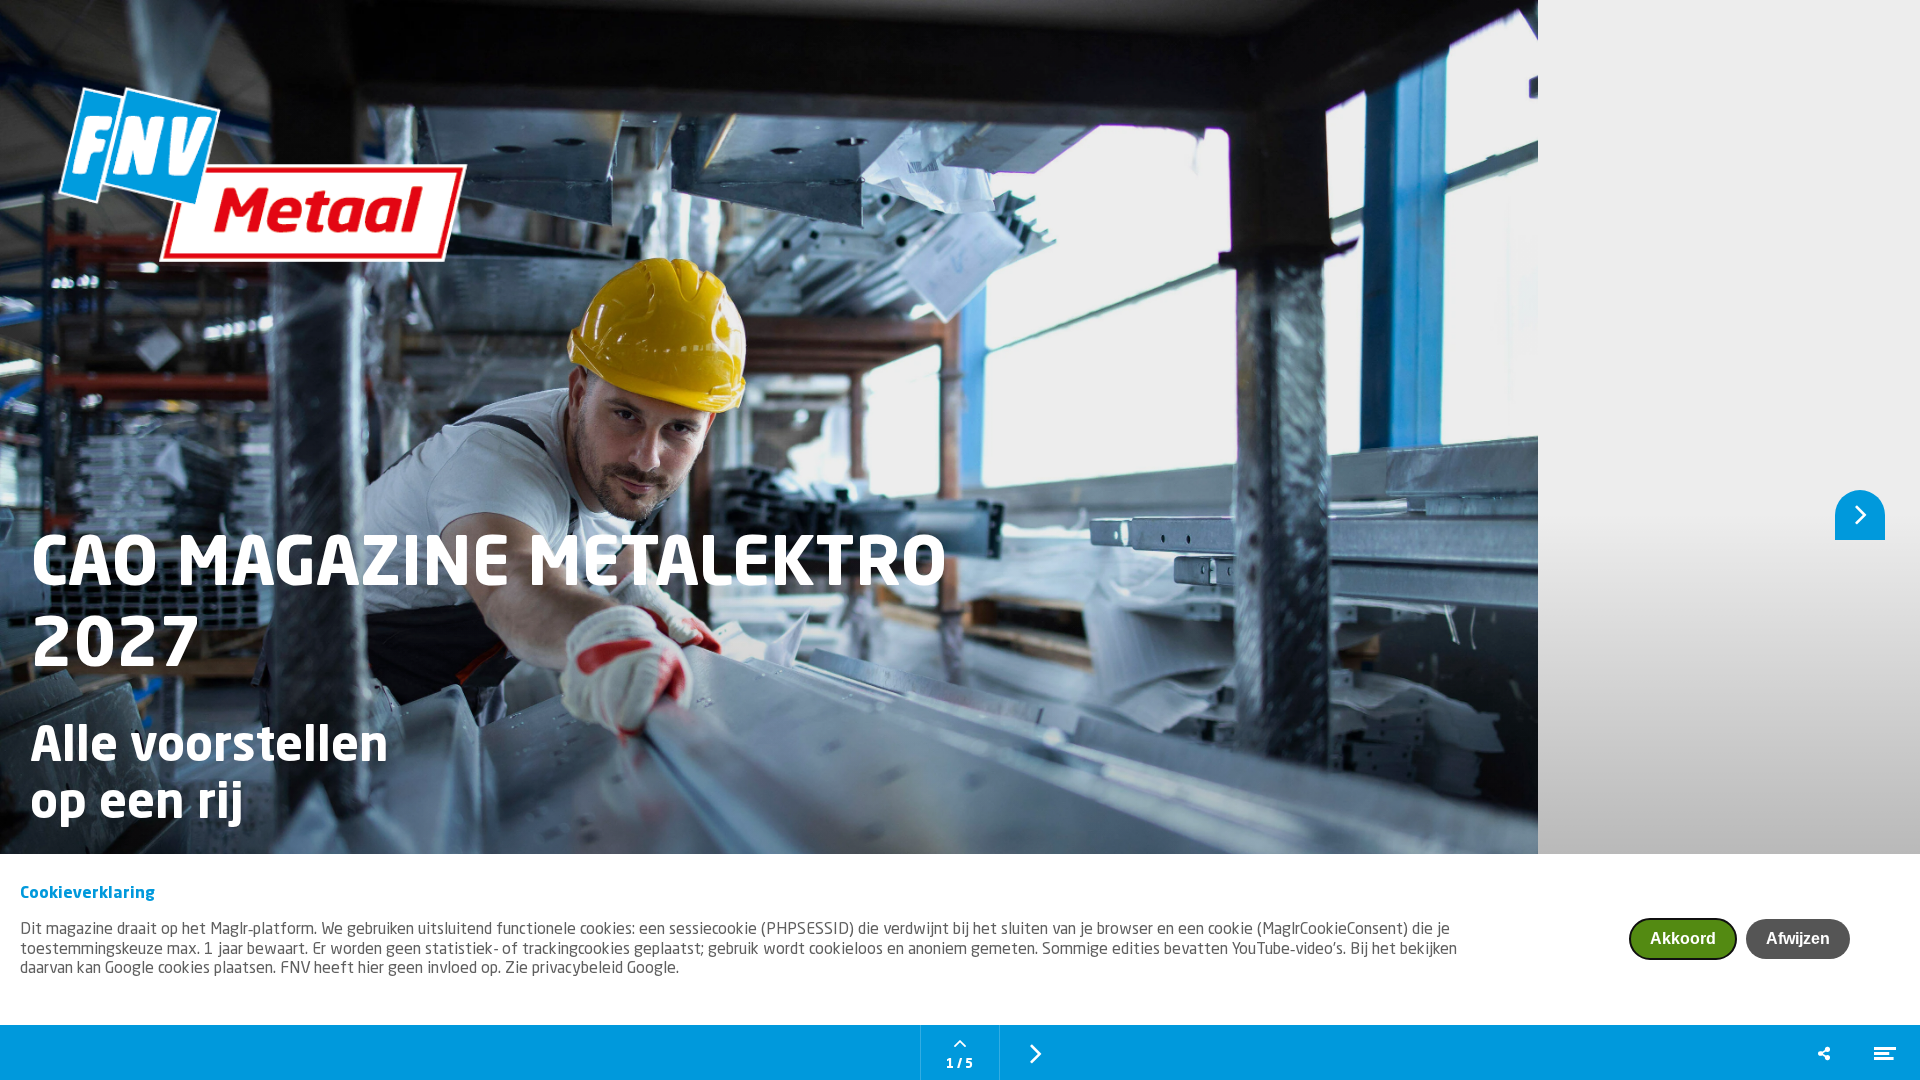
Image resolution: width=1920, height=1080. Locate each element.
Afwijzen (1798, 938)
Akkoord (1683, 938)
